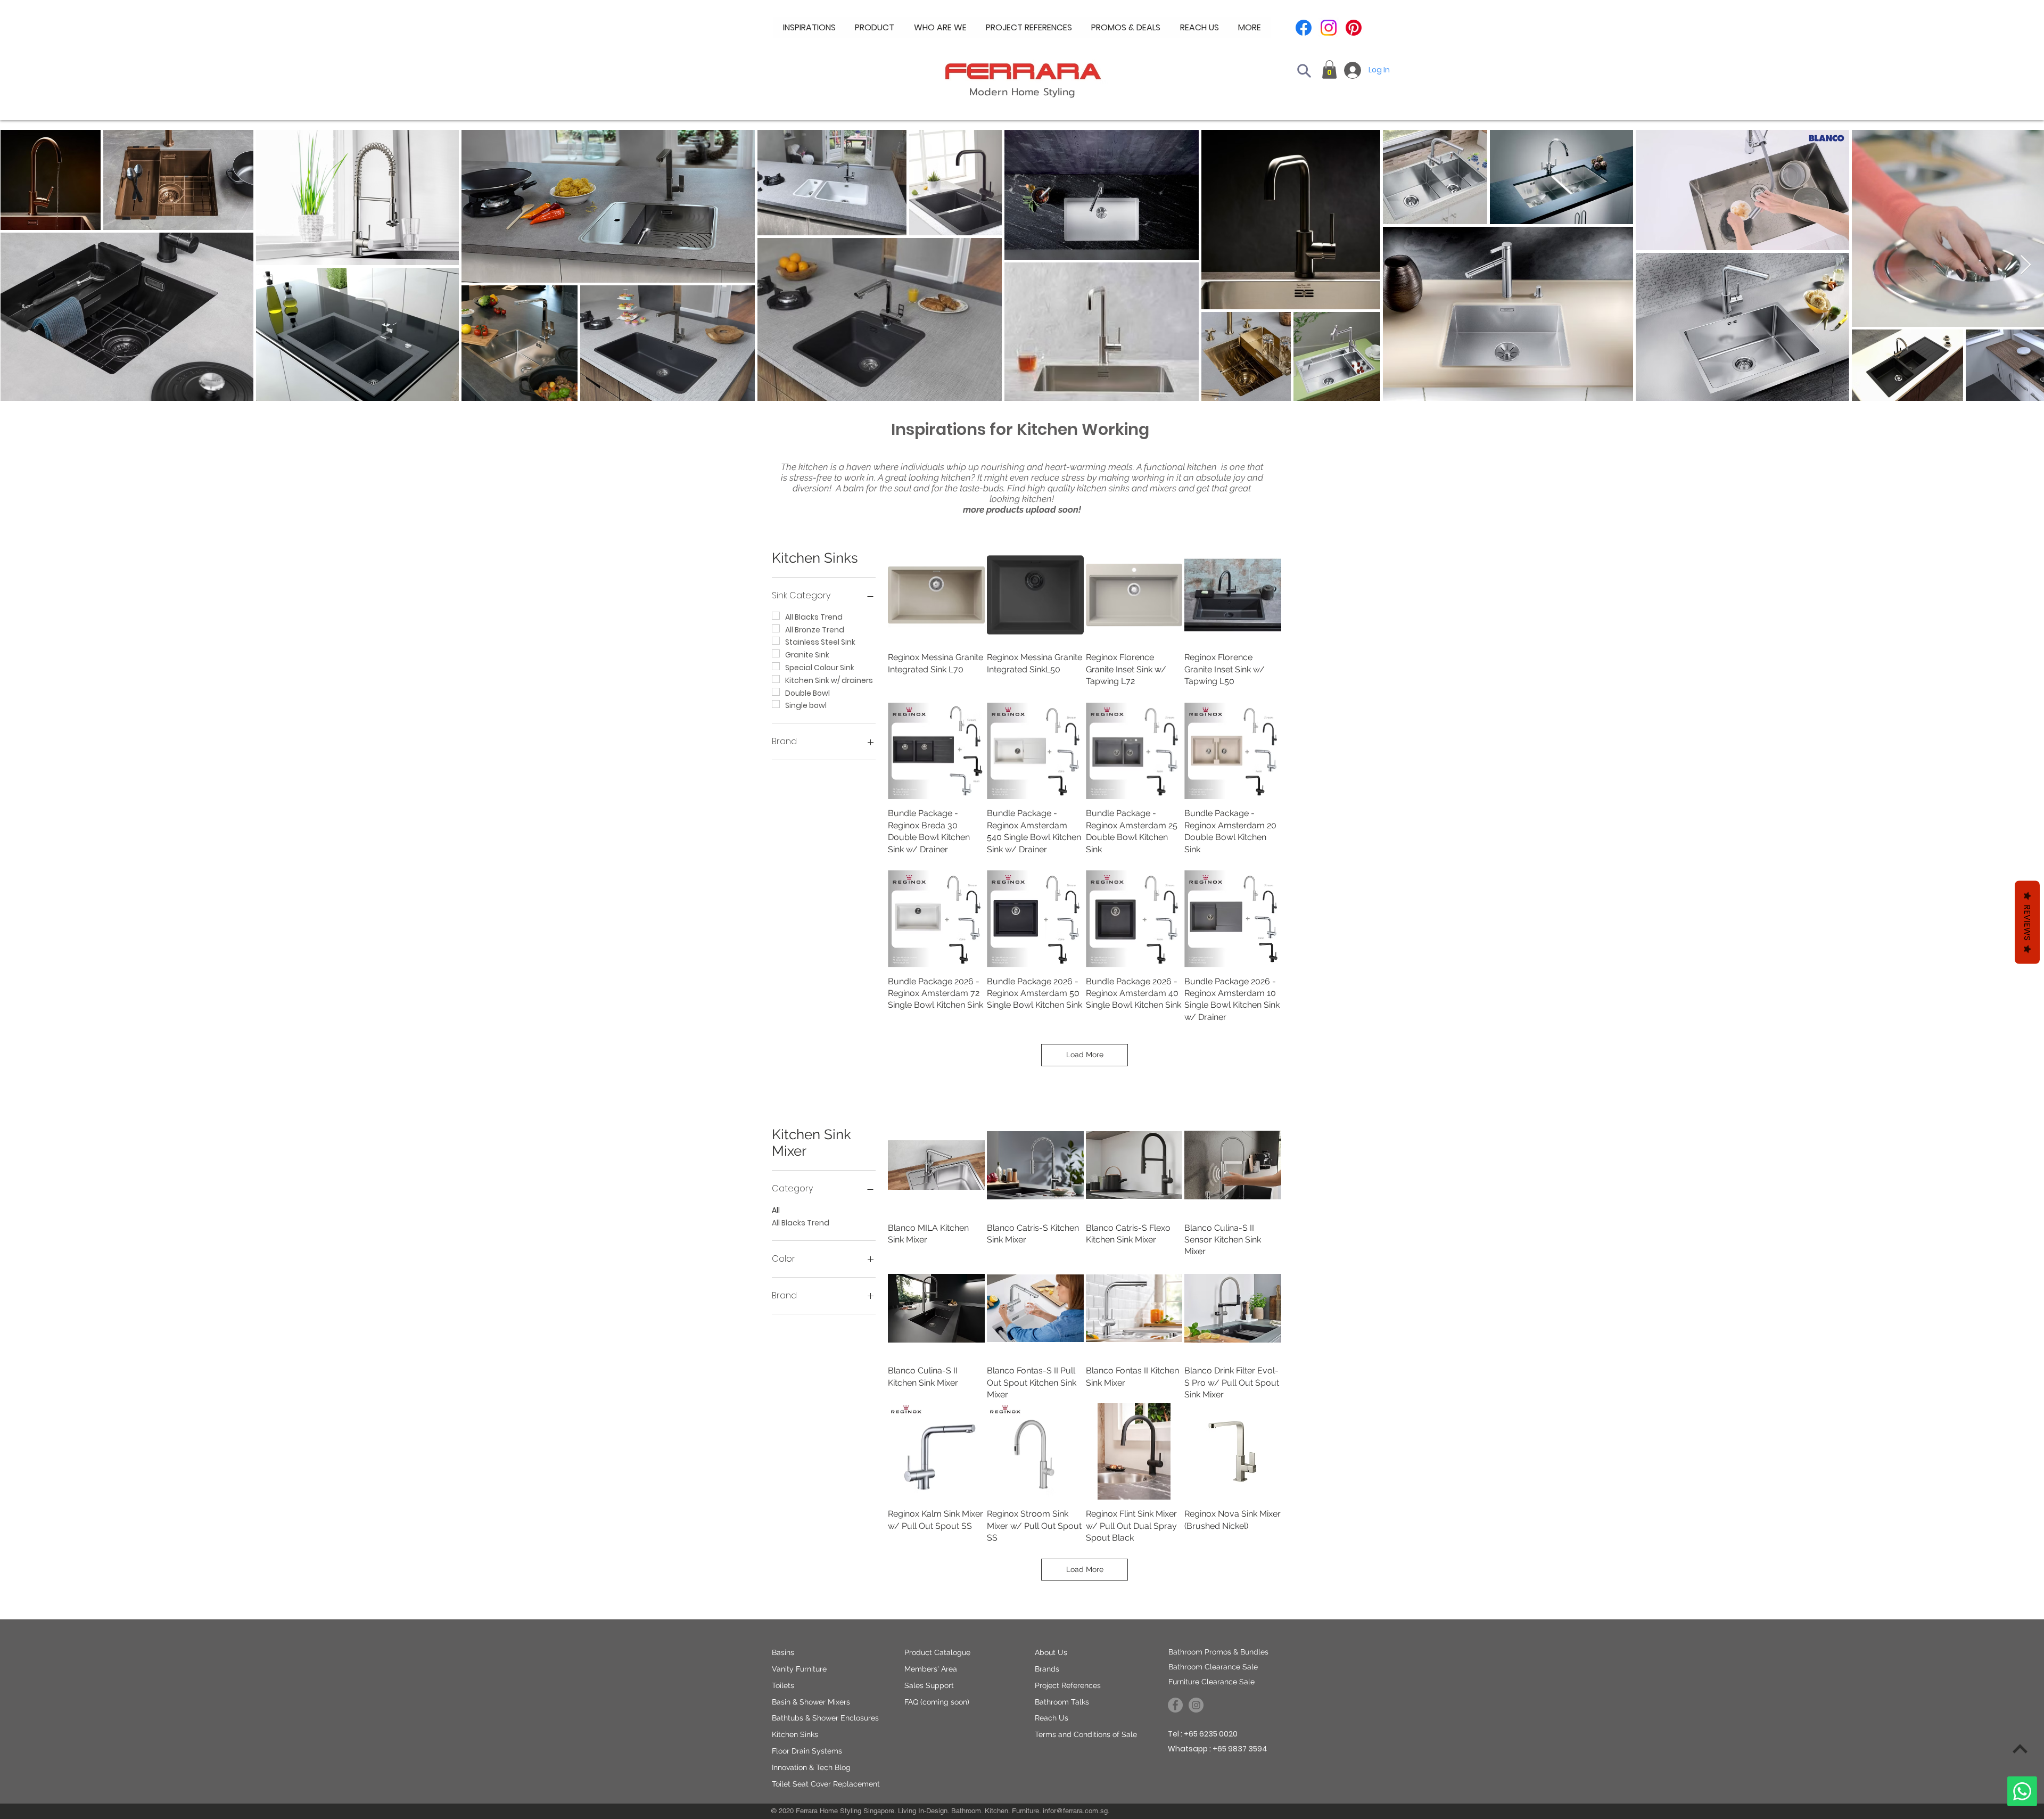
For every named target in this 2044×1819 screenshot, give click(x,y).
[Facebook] (1304, 28)
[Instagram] (1329, 28)
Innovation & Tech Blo (809, 1767)
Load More (1085, 1055)
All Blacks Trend (801, 1223)
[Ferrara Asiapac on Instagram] (1196, 1705)
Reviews (2027, 922)
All (776, 1210)
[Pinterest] (1354, 28)
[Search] (1304, 71)
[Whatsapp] (2022, 1791)
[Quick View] (936, 1165)
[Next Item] (2026, 265)
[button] (940, 28)
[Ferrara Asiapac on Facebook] (1175, 1705)
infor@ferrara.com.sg (1075, 1811)
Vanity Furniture (799, 1669)
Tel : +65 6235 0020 (1203, 1734)
